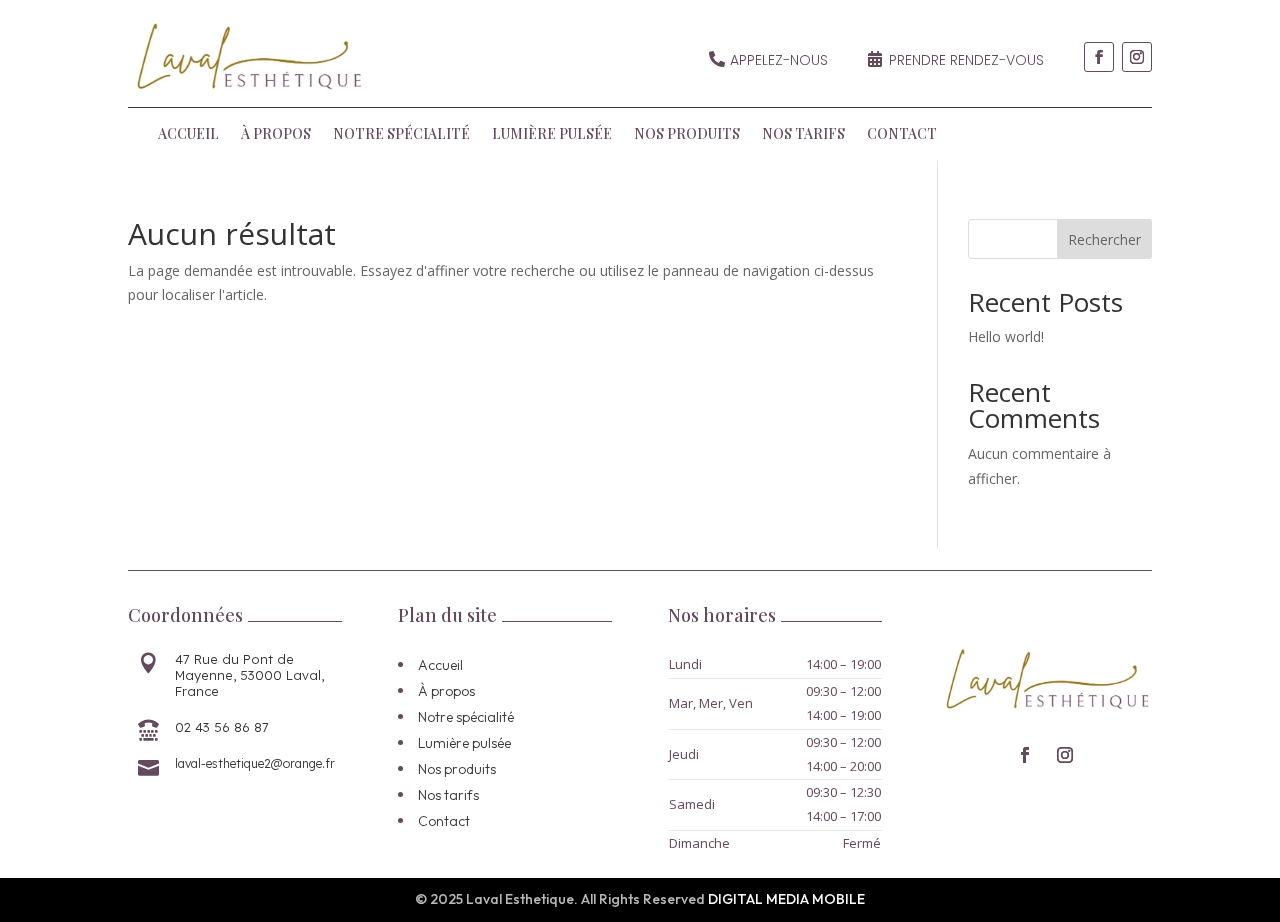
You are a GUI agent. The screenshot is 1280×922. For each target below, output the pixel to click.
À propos (276, 135)
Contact (902, 135)
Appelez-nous (779, 60)
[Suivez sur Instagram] (1137, 57)
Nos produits (687, 135)
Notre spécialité (401, 135)
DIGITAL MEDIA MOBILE (786, 899)
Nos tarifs (803, 135)
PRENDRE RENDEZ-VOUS (966, 60)
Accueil (188, 135)
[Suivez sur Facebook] (1099, 57)
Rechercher (1104, 239)
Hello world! (1006, 336)
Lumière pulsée (552, 135)
